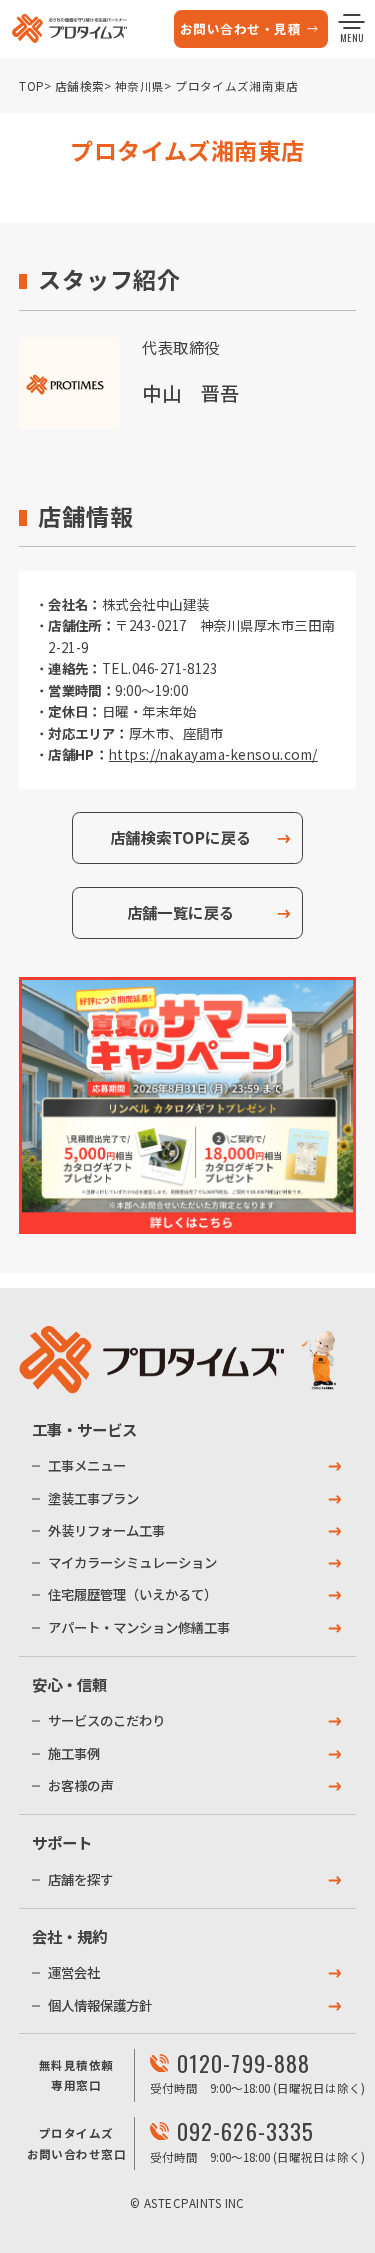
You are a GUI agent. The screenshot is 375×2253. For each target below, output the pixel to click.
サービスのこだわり (106, 1720)
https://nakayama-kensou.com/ (212, 754)
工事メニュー (87, 1465)
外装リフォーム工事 (106, 1530)
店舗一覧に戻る (181, 912)
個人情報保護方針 (100, 2005)
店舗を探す (80, 1879)
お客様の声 (80, 1785)
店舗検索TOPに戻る (181, 837)
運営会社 (74, 1972)
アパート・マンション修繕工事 (139, 1627)
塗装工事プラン (93, 1498)
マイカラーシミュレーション (132, 1562)
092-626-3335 (245, 2131)
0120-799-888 (243, 2063)
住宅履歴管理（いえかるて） (132, 1594)
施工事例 (74, 1753)
